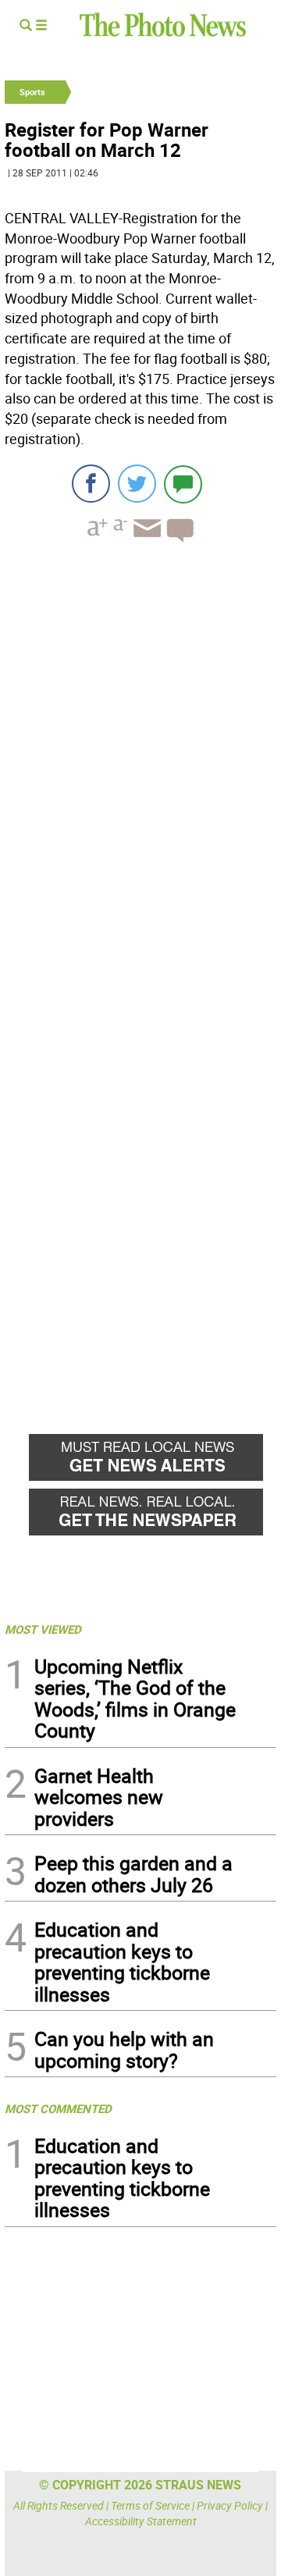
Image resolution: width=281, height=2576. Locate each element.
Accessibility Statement (141, 2521)
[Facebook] (91, 484)
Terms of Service (150, 2505)
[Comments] (183, 484)
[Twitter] (137, 484)
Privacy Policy (230, 2505)
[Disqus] (140, 769)
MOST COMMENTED (58, 2108)
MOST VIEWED (43, 1629)
